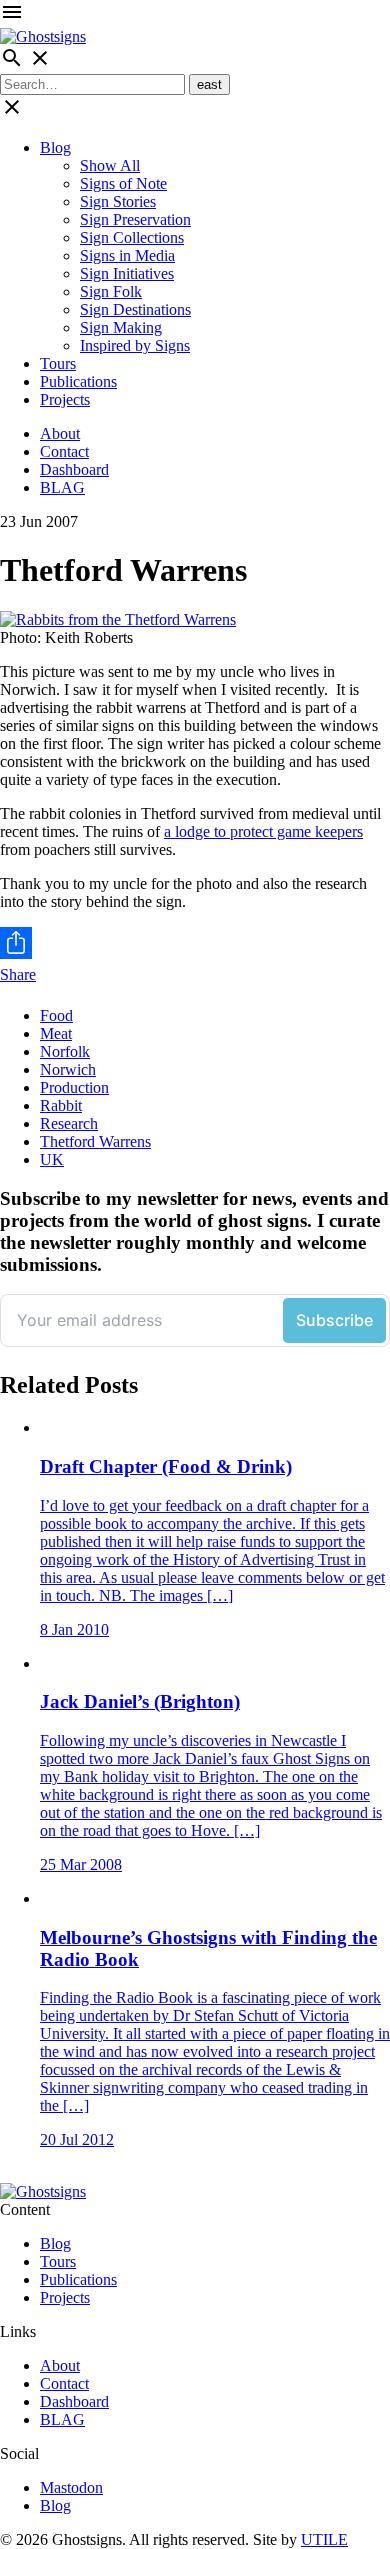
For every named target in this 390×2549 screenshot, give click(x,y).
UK (52, 1159)
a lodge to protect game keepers (263, 831)
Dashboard (74, 469)
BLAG (62, 487)
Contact (64, 451)
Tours (58, 363)
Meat (56, 1033)
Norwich (68, 1069)
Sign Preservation (135, 219)
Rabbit (61, 1105)
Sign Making (121, 327)
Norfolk (65, 1051)
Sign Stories (118, 201)
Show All (110, 165)
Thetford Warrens (95, 1141)
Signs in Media (127, 255)
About (60, 433)
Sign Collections (132, 237)
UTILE (324, 2539)
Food (56, 1015)
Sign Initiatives (127, 273)
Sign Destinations (135, 309)
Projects (65, 399)
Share (18, 974)
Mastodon (71, 2487)
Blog (55, 147)
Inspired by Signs (135, 345)
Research (69, 1123)
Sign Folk (111, 291)
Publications (78, 381)
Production (74, 1087)
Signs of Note (123, 183)
